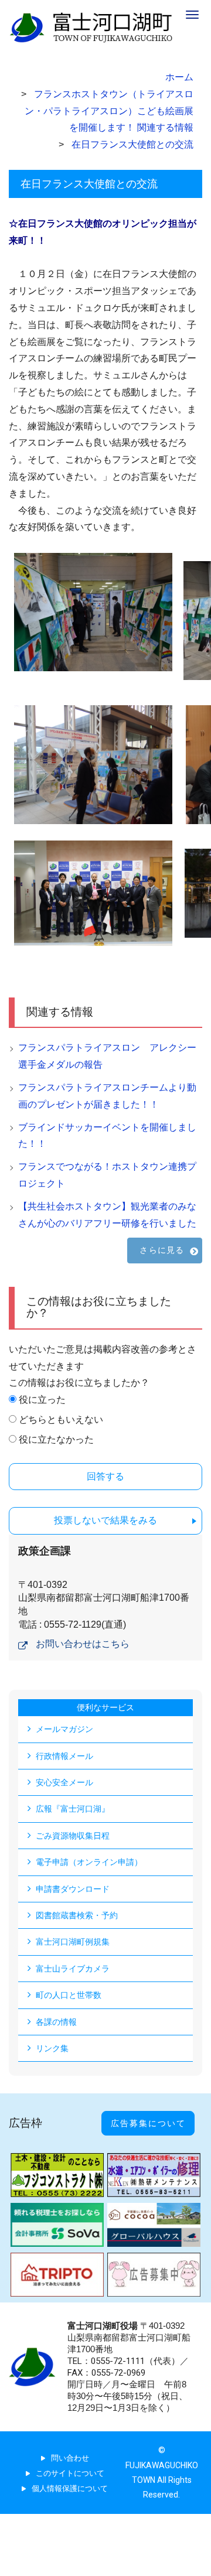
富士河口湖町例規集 (73, 1942)
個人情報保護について (70, 2488)
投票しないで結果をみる (105, 1520)
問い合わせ (70, 2458)
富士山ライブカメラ (73, 1969)
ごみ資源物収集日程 (73, 1836)
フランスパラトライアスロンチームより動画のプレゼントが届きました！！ (107, 1096)
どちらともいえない (61, 1419)
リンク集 (52, 2048)
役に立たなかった (56, 1439)
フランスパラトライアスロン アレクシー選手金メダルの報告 (107, 1056)
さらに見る (162, 1250)
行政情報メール (64, 1756)
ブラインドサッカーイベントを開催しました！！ (107, 1136)
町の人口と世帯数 (69, 1995)
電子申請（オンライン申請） (89, 1862)
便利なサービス (105, 1707)
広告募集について (148, 2123)
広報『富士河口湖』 (73, 1809)
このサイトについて (70, 2473)
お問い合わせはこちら (83, 1644)
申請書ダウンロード (73, 1889)
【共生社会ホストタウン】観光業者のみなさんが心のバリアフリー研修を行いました (107, 1215)
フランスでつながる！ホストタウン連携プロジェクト (107, 1175)
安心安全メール (64, 1782)
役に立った (42, 1400)
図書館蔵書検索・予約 (77, 1915)
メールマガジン (64, 1729)
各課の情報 (56, 2022)
